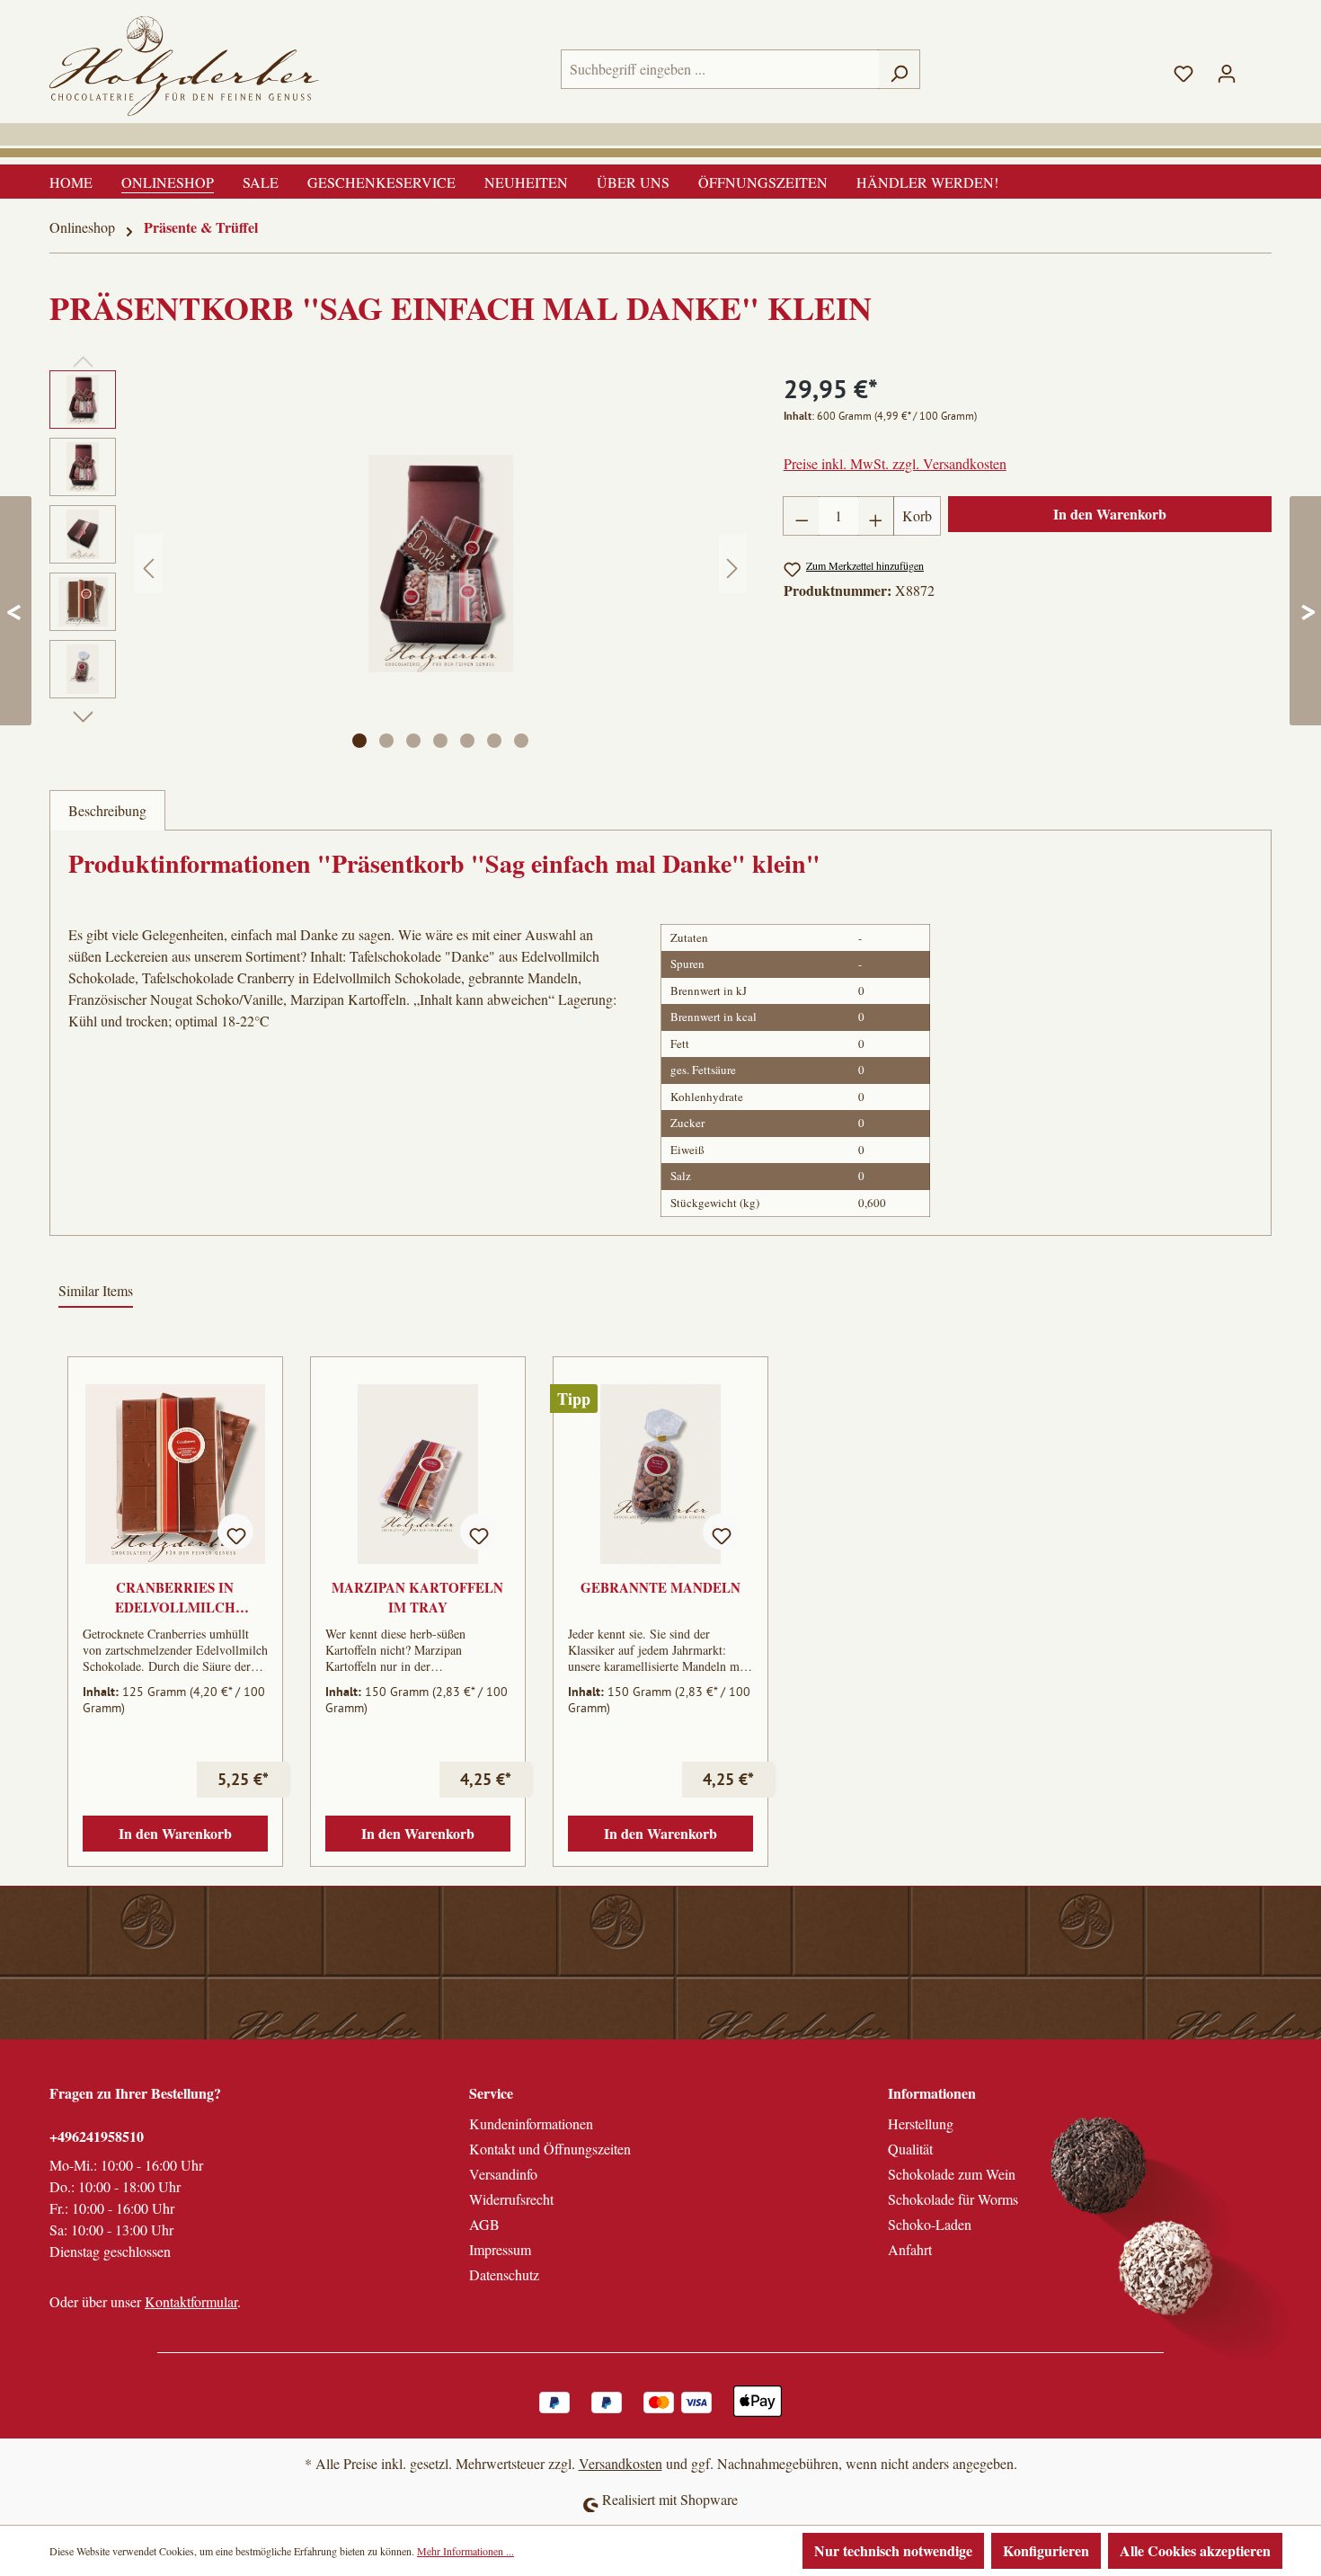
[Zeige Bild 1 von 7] (359, 741)
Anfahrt (910, 2249)
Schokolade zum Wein (952, 2174)
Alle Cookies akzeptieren (1195, 2550)
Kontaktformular (191, 2301)
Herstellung (921, 2123)
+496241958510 (97, 2136)
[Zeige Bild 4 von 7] (440, 741)
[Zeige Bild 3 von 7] (413, 741)
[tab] (107, 810)
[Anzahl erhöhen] (876, 516)
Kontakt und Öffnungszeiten (550, 2149)
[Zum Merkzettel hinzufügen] (235, 1532)
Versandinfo (503, 2174)
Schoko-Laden (930, 2224)
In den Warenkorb (1110, 514)
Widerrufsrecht (511, 2199)
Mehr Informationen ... (465, 2551)
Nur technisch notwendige (893, 2550)
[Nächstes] (732, 563)
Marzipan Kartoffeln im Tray (417, 1597)
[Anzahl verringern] (802, 516)
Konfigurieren (1046, 2550)
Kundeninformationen (531, 2123)
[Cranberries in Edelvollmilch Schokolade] (175, 1474)
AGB (484, 2224)
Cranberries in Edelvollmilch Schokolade (175, 1597)
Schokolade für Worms (953, 2199)
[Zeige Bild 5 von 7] (467, 741)
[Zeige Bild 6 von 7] (494, 741)
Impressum (500, 2249)
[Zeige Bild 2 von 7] (386, 741)
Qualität (910, 2149)
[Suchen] (899, 69)
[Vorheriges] (148, 563)
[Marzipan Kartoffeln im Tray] (418, 1474)
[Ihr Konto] (1227, 69)
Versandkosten (621, 2463)
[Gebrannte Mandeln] (660, 1474)
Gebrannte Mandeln (660, 1587)
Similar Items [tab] (96, 1290)
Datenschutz (504, 2274)
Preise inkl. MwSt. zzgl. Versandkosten (895, 463)
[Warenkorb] (1260, 65)
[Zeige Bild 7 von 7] (521, 741)
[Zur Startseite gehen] (184, 66)
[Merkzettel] (1184, 69)
